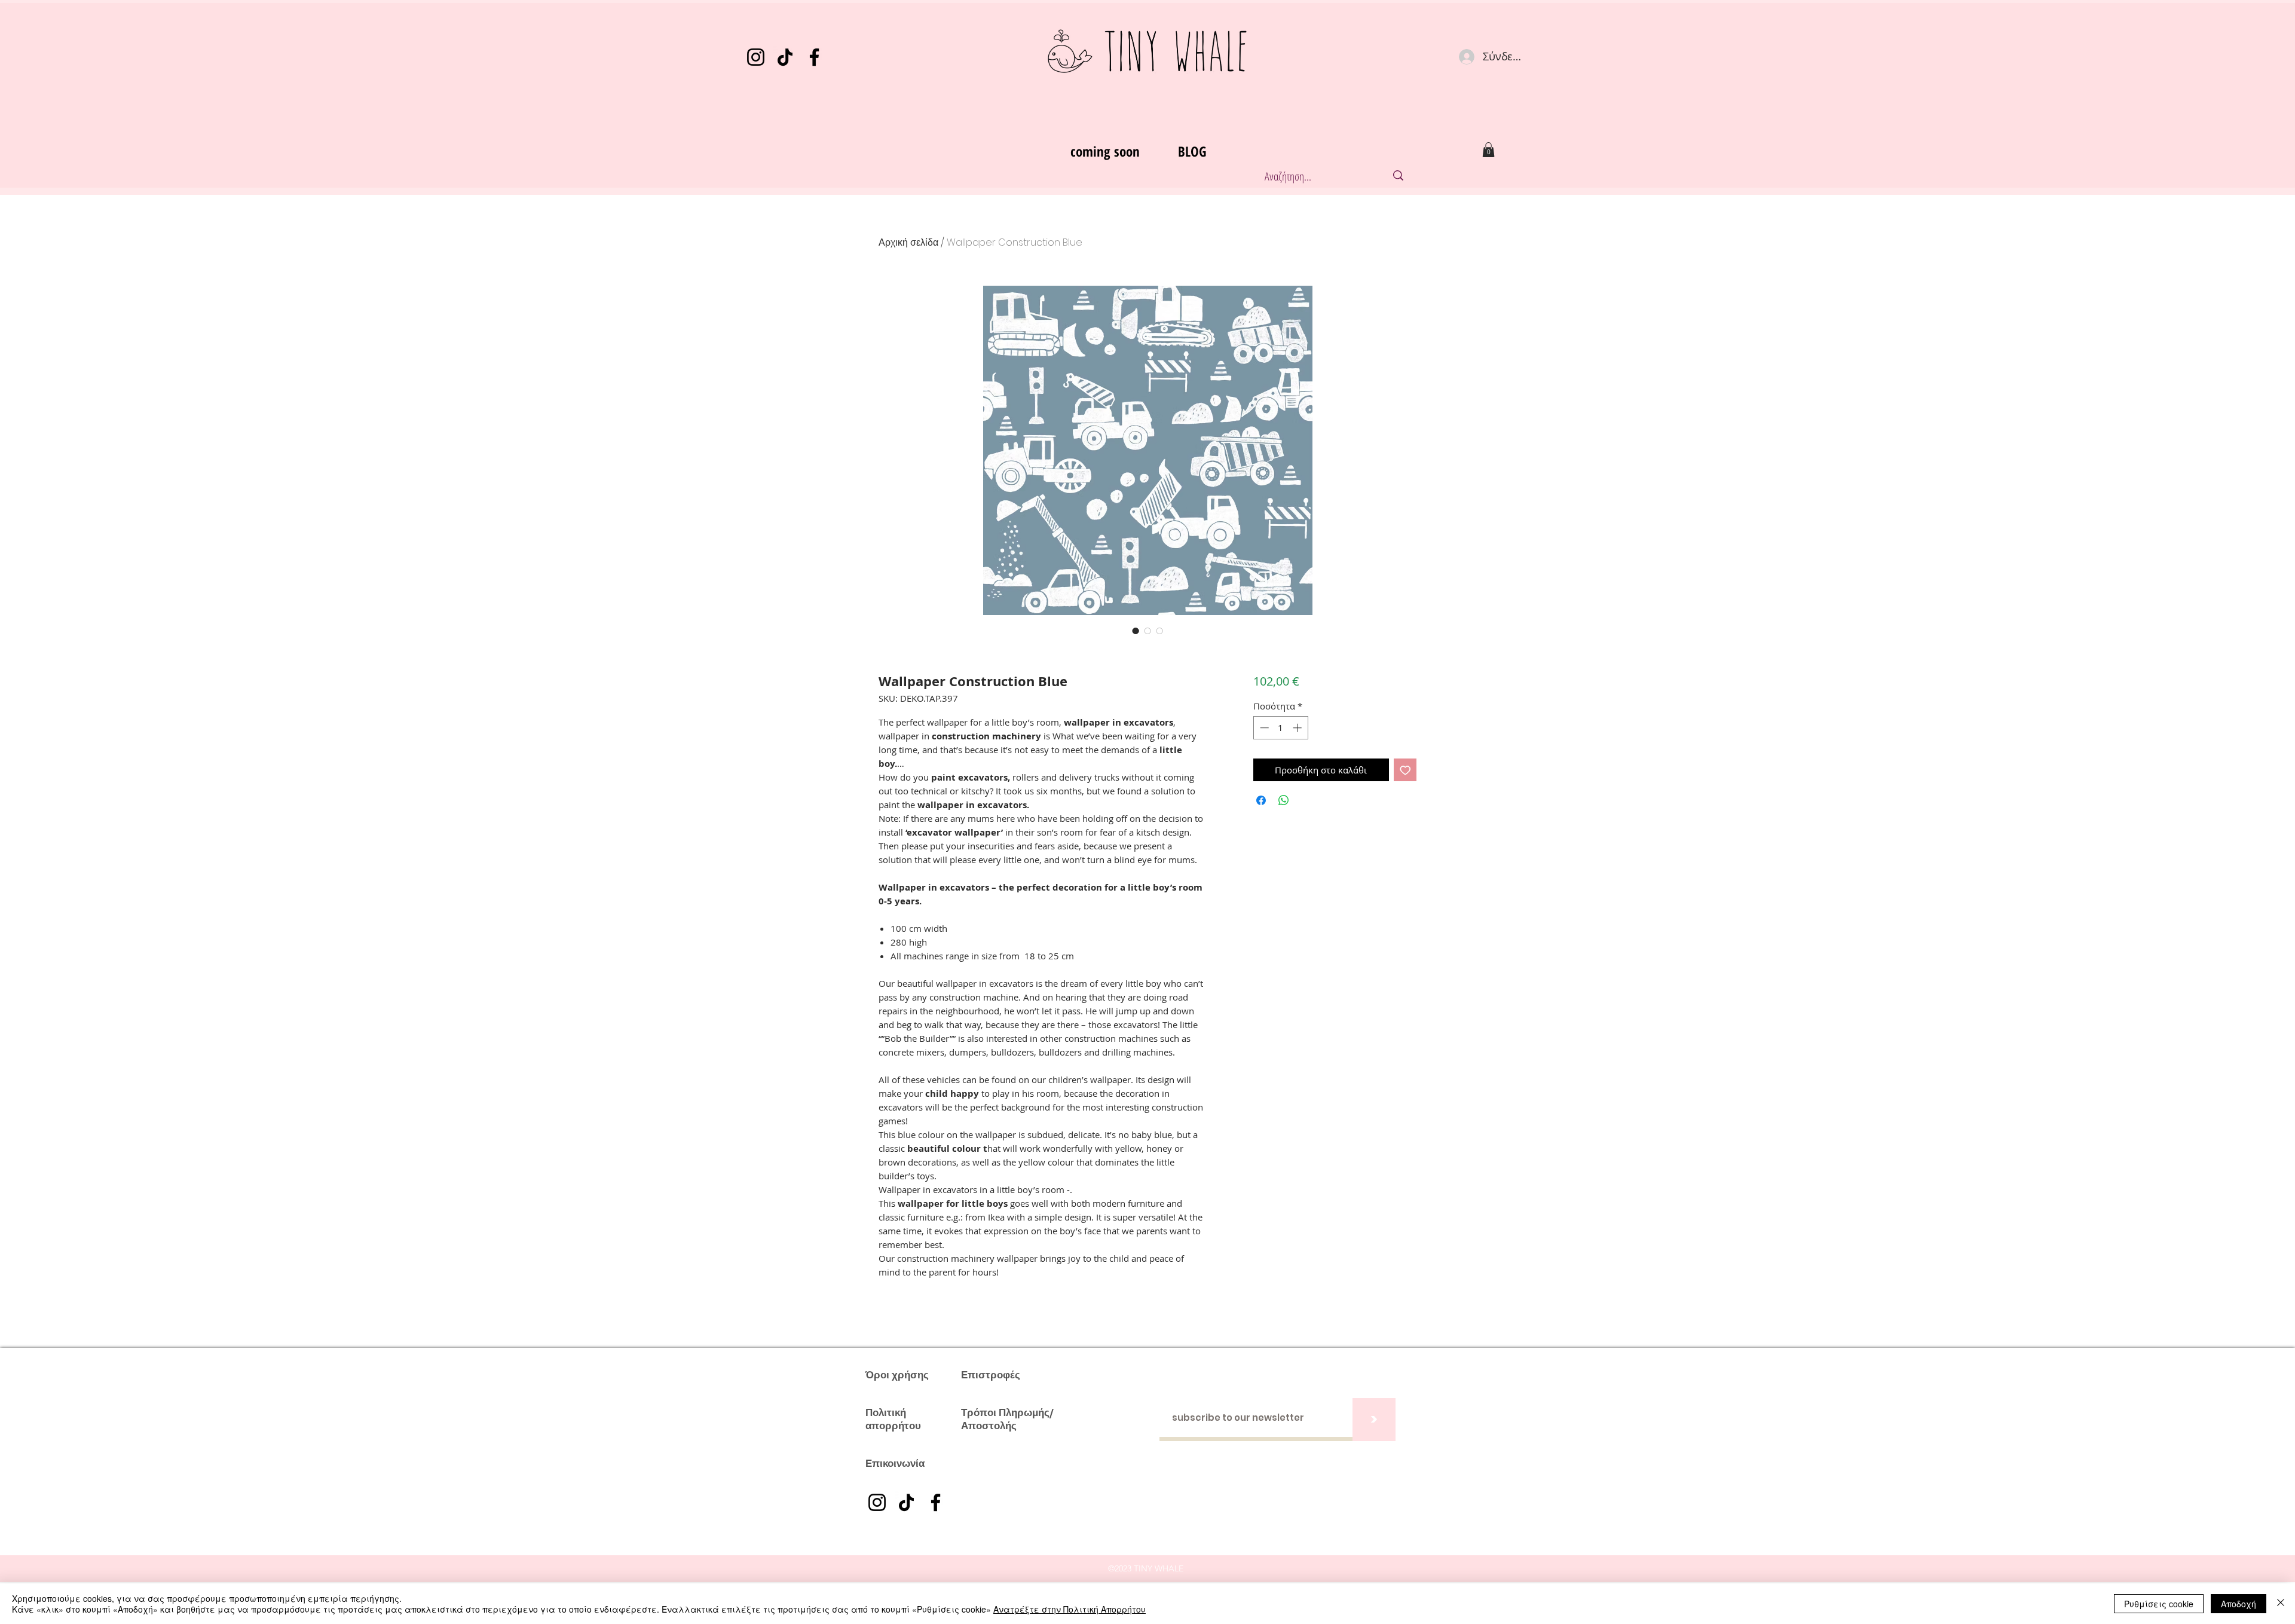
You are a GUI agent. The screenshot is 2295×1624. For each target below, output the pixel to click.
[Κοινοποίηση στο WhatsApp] (1284, 800)
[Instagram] (756, 57)
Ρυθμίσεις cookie (2159, 1604)
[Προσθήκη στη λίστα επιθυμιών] (1405, 770)
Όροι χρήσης (897, 1375)
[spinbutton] (1280, 728)
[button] (1488, 150)
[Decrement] (1263, 728)
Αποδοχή (2239, 1604)
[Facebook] (814, 57)
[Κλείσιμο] (2281, 1604)
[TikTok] (785, 57)
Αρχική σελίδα (908, 242)
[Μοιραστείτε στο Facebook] (1261, 800)
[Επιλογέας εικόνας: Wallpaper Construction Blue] (1136, 631)
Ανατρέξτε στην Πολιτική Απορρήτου (1070, 1609)
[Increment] (1298, 728)
